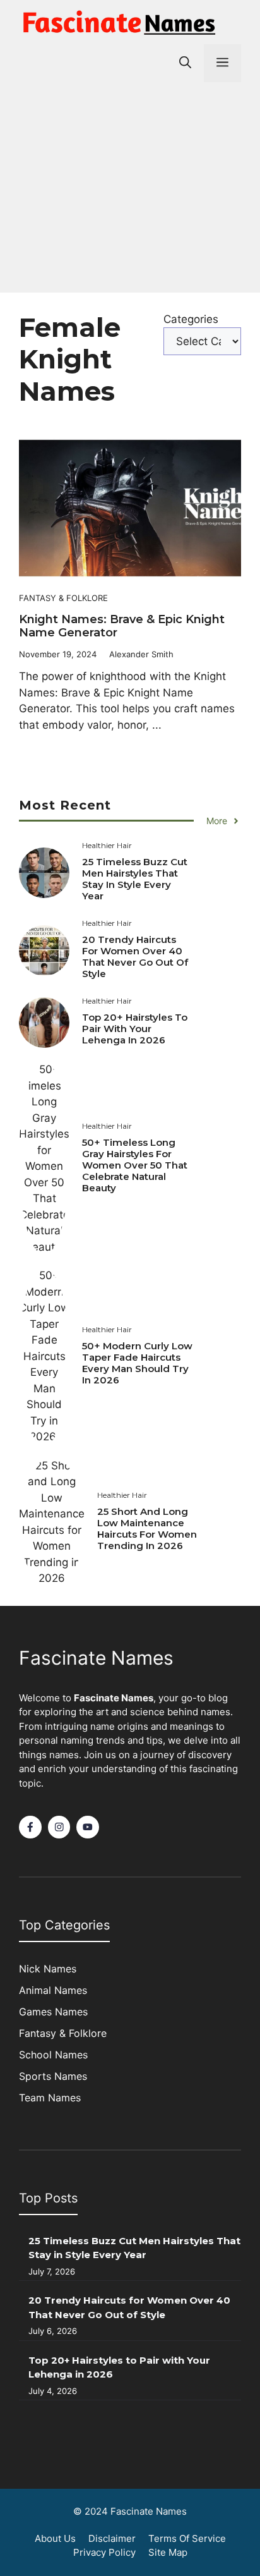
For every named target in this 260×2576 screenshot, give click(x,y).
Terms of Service (187, 2538)
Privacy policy (104, 2552)
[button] (185, 63)
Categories (191, 319)
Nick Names (48, 1969)
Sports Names (53, 2076)
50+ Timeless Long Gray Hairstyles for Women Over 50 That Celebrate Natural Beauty (135, 1165)
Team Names (50, 2098)
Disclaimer (112, 2538)
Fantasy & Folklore (63, 598)
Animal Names (53, 1990)
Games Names (53, 2012)
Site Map (168, 2552)
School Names (53, 2055)
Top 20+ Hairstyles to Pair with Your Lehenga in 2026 (135, 1029)
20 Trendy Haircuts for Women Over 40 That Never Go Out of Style (135, 957)
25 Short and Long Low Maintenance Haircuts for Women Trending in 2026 (147, 1528)
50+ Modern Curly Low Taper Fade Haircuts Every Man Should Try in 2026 (137, 1363)
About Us (55, 2538)
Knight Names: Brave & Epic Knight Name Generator (122, 626)
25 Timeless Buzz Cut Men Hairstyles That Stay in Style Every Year (135, 879)
